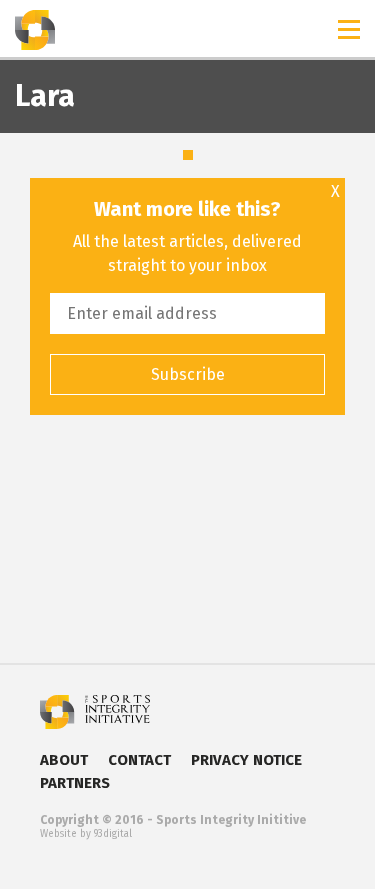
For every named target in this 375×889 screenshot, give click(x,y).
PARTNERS (75, 783)
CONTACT (139, 760)
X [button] (335, 192)
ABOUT (64, 760)
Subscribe (188, 374)
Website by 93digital (86, 834)
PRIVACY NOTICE (246, 760)
